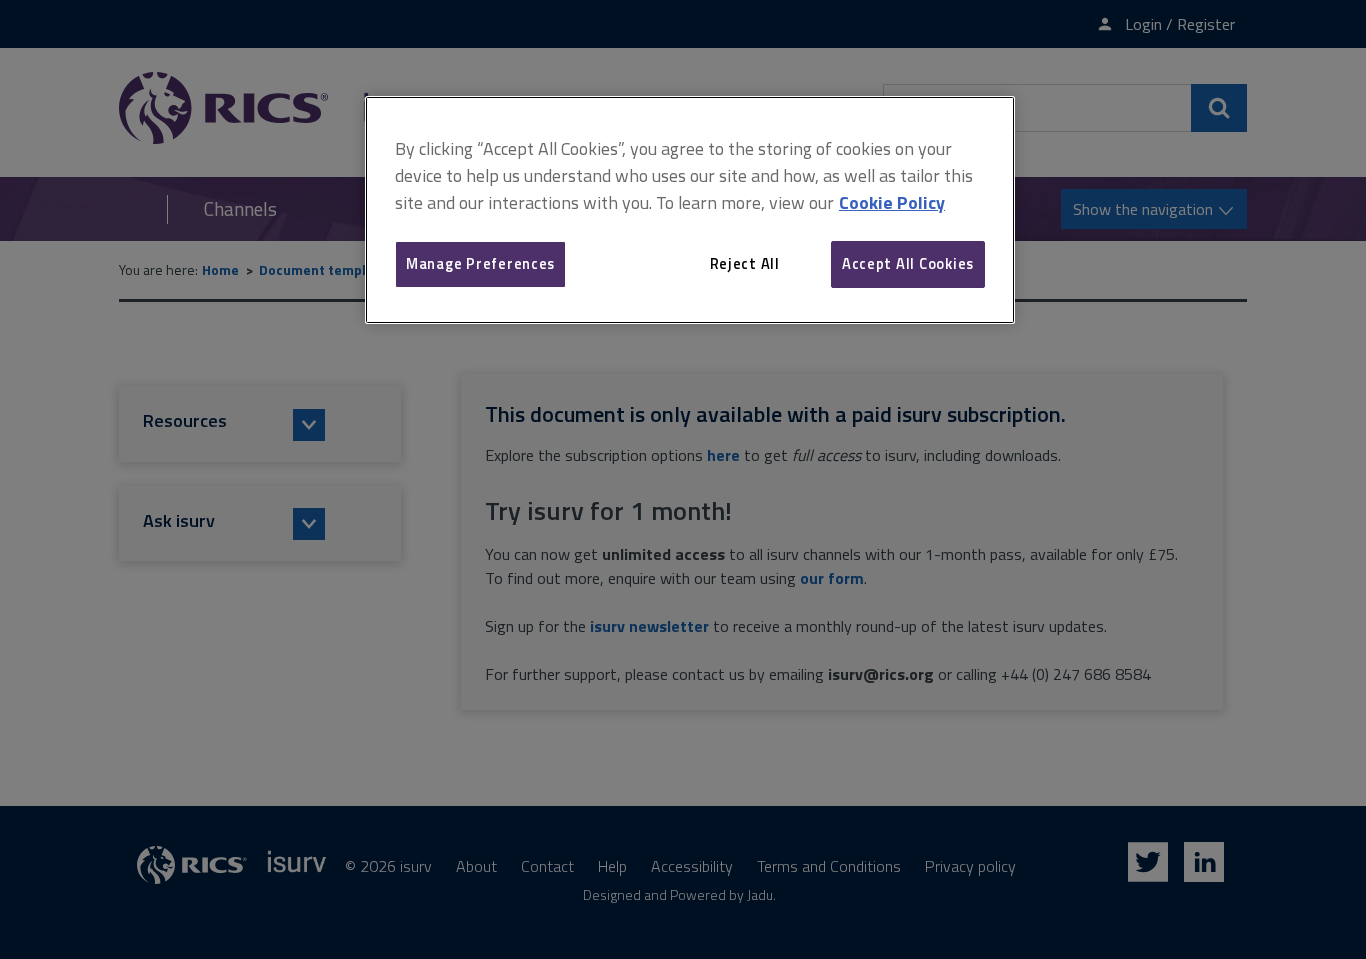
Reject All (745, 263)
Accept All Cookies (908, 263)
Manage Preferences (480, 263)
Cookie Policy (892, 202)
